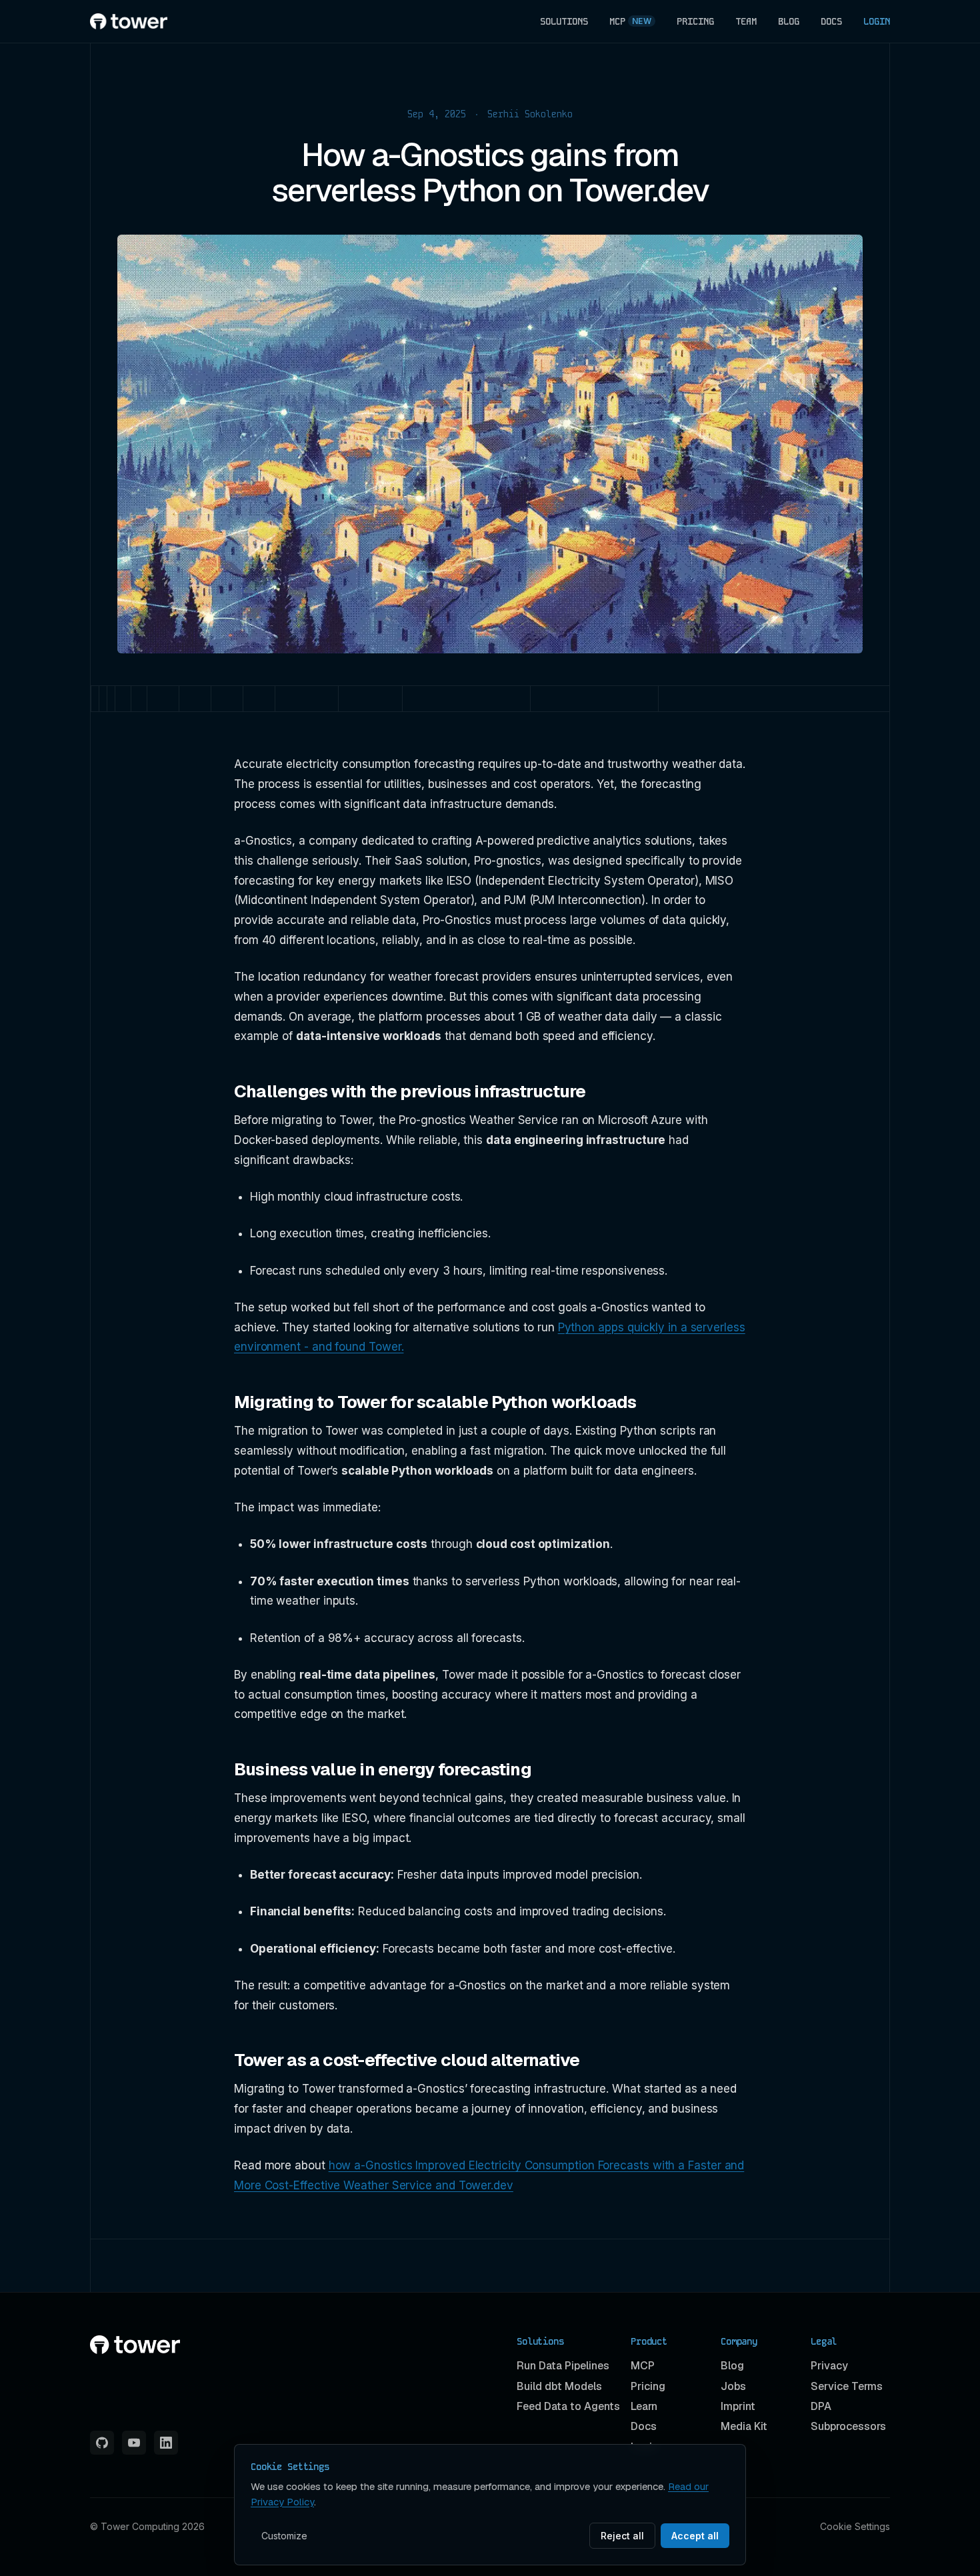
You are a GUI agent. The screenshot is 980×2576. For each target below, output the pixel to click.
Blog (732, 2366)
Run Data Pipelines (563, 2366)
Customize (284, 2536)
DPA (821, 2406)
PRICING (695, 21)
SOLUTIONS (564, 21)
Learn (644, 2406)
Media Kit (744, 2426)
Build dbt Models (559, 2386)
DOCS (831, 21)
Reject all (622, 2536)
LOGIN (877, 21)
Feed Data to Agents (568, 2406)
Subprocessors (848, 2426)
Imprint (738, 2406)
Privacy (829, 2366)
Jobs (733, 2386)
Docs (644, 2426)
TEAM (746, 21)
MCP (630, 21)
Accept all (695, 2536)
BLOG (789, 21)
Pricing (648, 2386)
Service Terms (847, 2386)
